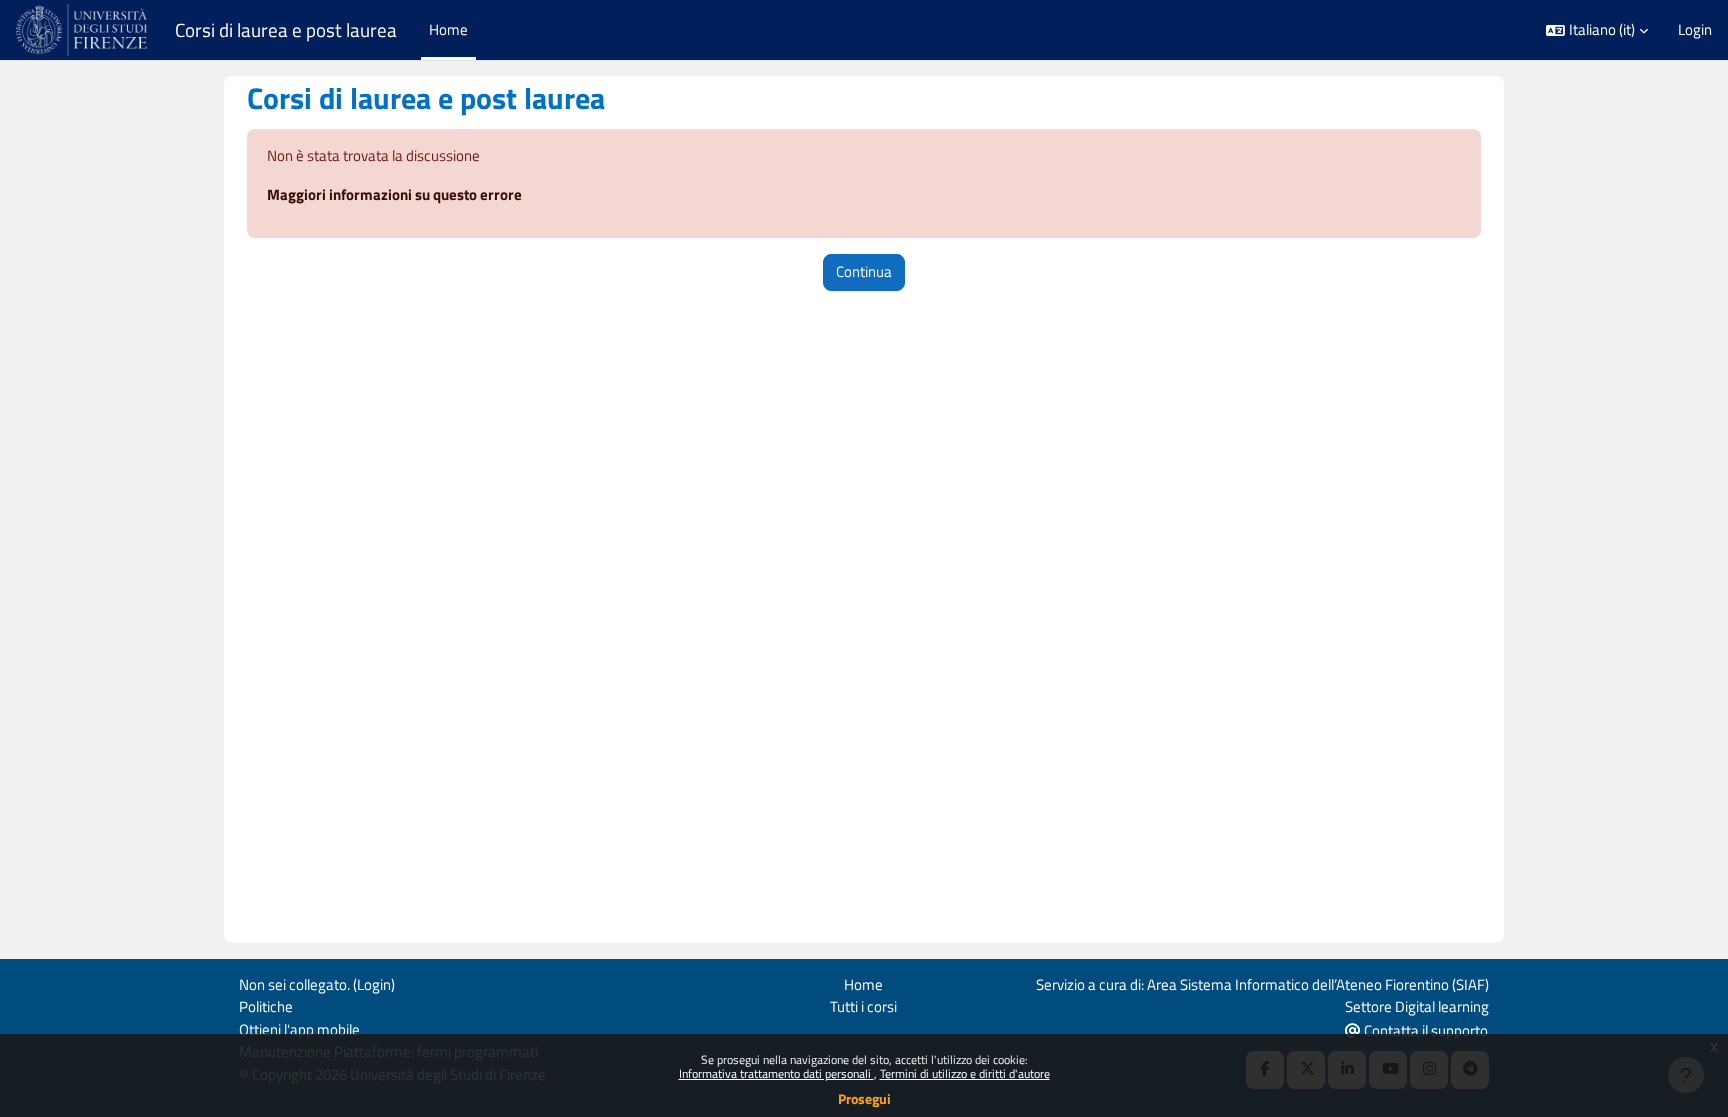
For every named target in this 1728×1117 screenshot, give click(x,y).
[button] (1597, 30)
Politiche (266, 1006)
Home (863, 984)
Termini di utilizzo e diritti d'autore (965, 1073)
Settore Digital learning (1417, 1006)
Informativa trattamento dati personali (776, 1073)
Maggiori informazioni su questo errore (394, 194)
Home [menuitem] (448, 29)
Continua (864, 271)
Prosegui (864, 1098)
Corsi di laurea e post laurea (286, 30)
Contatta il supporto (1424, 1030)
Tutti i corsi (863, 1006)
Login (1695, 30)
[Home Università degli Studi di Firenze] (83, 30)
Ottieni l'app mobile (299, 1029)
